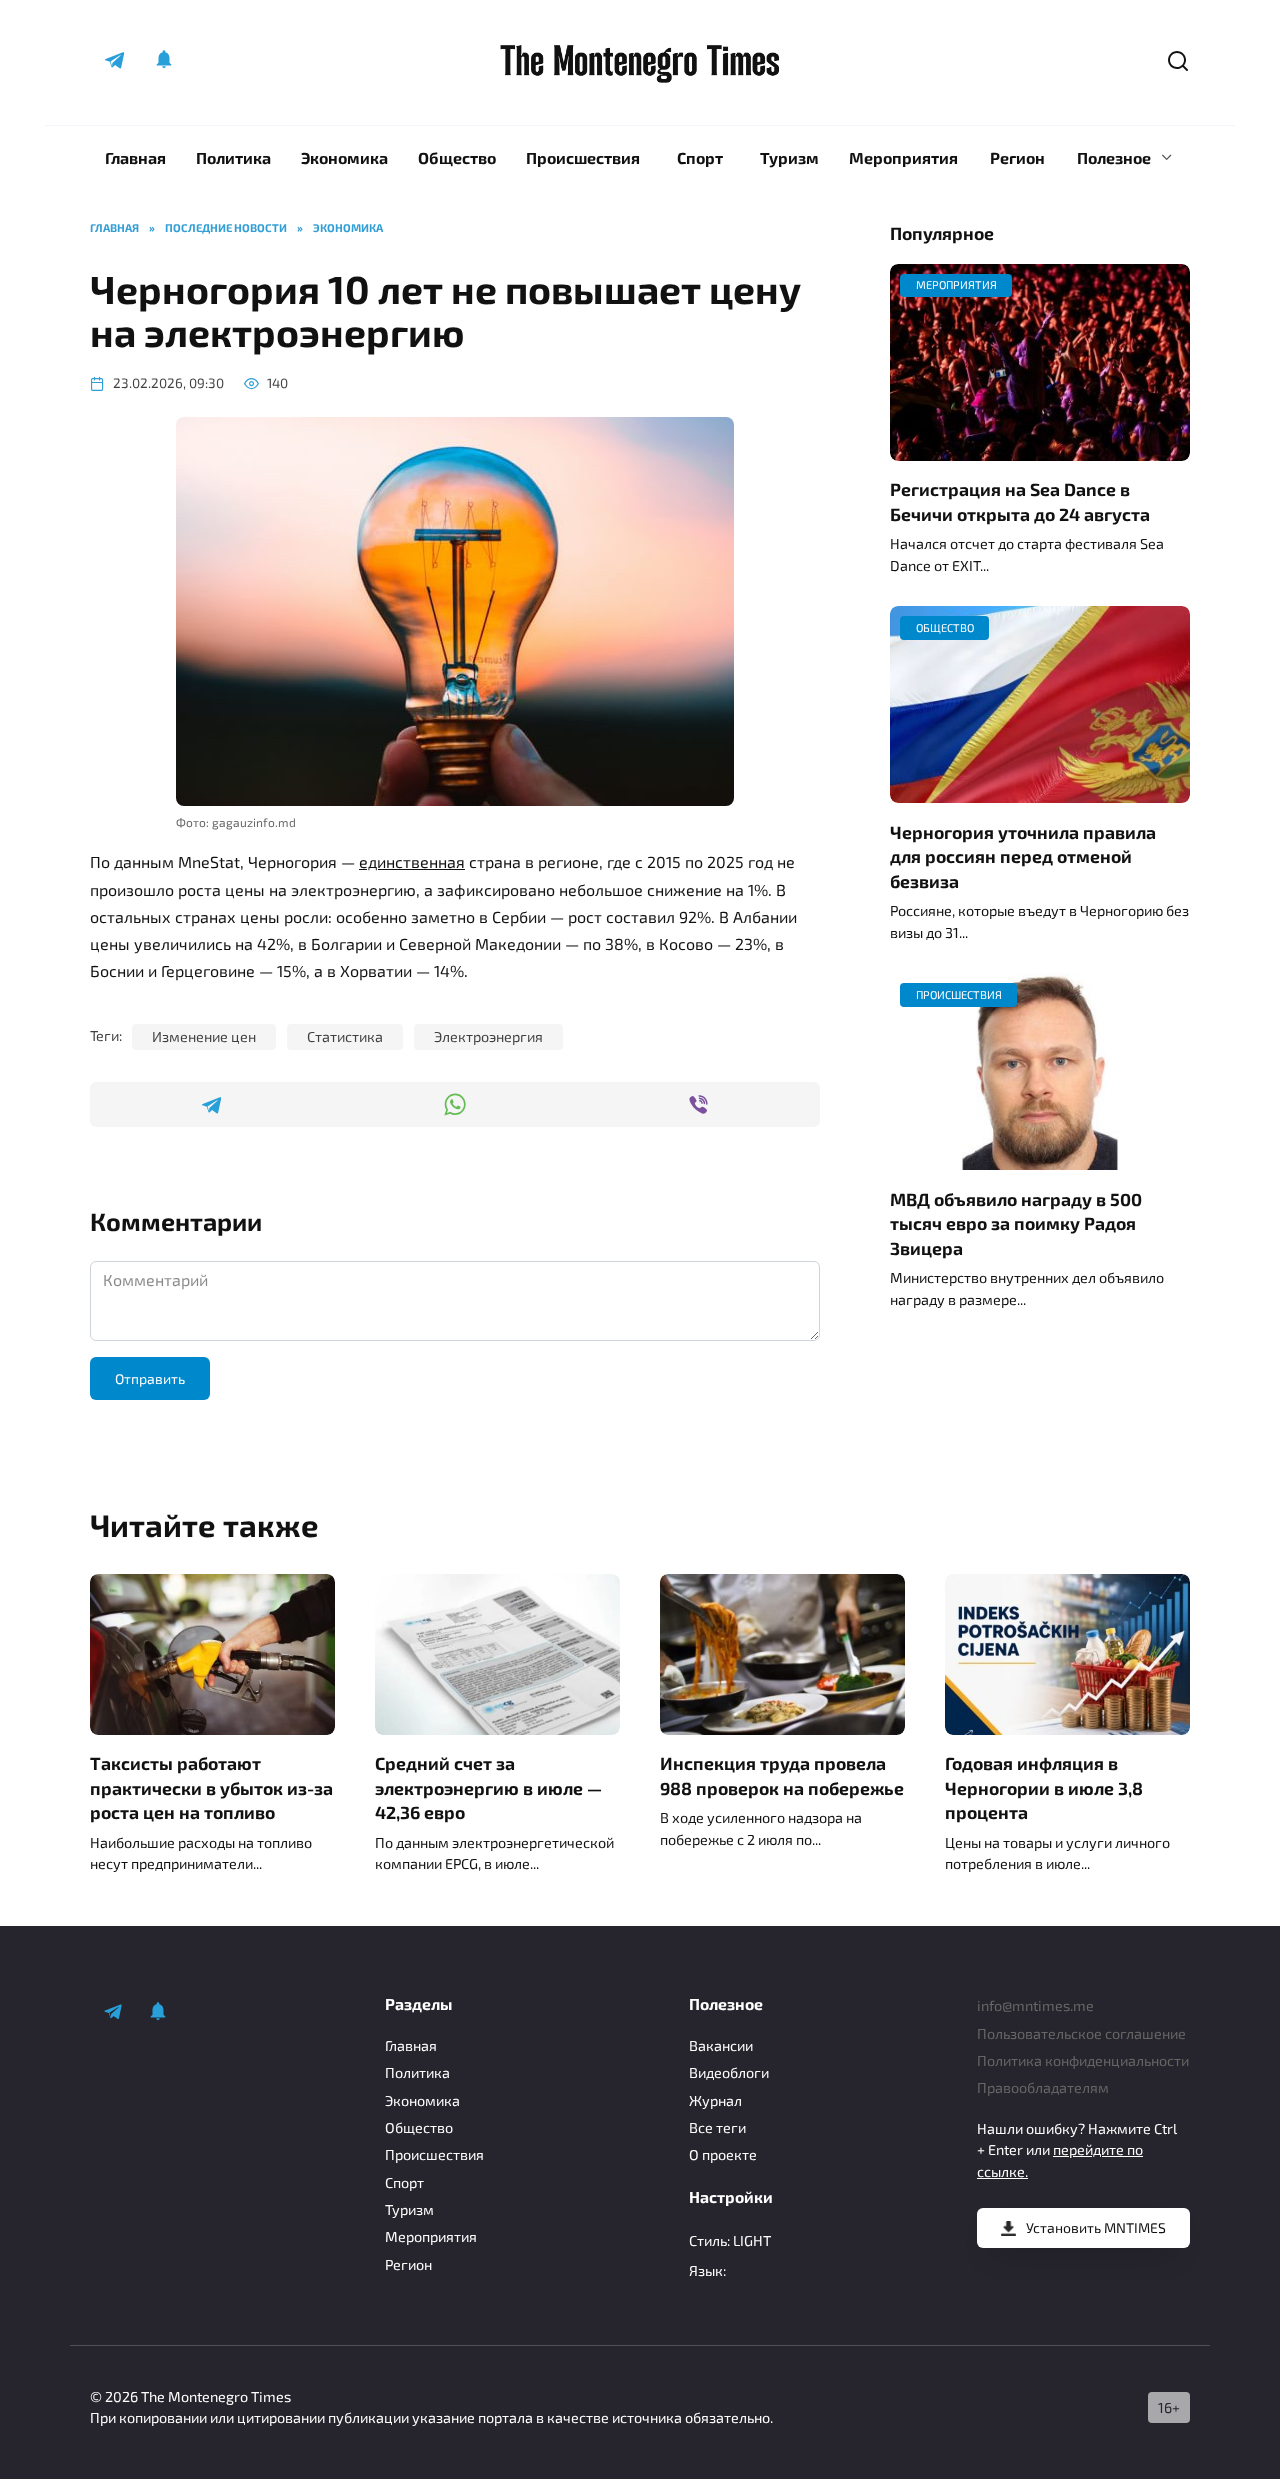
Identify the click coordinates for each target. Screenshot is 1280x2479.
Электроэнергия (488, 1036)
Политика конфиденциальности (1083, 2060)
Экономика (344, 157)
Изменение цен (204, 1036)
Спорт (700, 157)
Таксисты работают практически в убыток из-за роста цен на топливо (211, 1787)
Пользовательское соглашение (1081, 2033)
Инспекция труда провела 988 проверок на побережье (782, 1775)
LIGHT (752, 2240)
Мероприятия (903, 157)
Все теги (717, 2127)
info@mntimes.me (1035, 2005)
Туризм (789, 157)
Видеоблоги (729, 2072)
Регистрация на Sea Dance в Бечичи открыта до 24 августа (1020, 501)
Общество (457, 157)
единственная (412, 861)
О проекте (723, 2154)
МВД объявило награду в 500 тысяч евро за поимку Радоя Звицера (1016, 1222)
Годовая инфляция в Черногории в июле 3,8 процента (1044, 1787)
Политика (233, 157)
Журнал (715, 2100)
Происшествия (583, 157)
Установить (1096, 2227)
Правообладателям (1043, 2087)
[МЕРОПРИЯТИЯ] (1040, 448)
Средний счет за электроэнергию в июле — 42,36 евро (488, 1787)
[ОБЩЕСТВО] (1040, 790)
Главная (135, 157)
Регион (1017, 157)
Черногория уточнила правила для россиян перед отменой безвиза (1023, 855)
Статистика (345, 1036)
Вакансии (721, 2045)
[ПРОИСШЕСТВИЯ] (1040, 1157)
